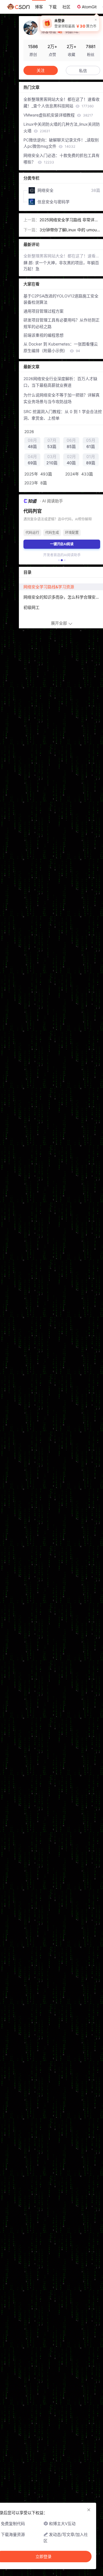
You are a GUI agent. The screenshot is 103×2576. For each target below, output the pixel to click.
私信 (83, 71)
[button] (59, 560)
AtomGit (89, 7)
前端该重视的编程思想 (43, 335)
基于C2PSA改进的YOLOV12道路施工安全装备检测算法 (61, 299)
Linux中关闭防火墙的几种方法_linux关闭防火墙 (62, 127)
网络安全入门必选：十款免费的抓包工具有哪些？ (62, 159)
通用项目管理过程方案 (43, 311)
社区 (66, 7)
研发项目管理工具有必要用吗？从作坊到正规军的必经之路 (62, 323)
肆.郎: (29, 263)
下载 (53, 7)
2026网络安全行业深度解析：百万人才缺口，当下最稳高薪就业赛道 (60, 382)
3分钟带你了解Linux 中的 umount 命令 (69, 230)
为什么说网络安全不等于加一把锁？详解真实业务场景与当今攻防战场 (62, 398)
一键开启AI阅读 (62, 544)
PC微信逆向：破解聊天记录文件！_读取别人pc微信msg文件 (61, 143)
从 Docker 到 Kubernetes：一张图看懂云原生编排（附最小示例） (61, 347)
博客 (39, 7)
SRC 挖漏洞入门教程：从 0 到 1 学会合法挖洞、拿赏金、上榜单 (63, 415)
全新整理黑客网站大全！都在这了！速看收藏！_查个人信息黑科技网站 (62, 102)
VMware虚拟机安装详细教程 (58, 115)
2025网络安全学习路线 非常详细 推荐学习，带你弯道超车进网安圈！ (69, 220)
